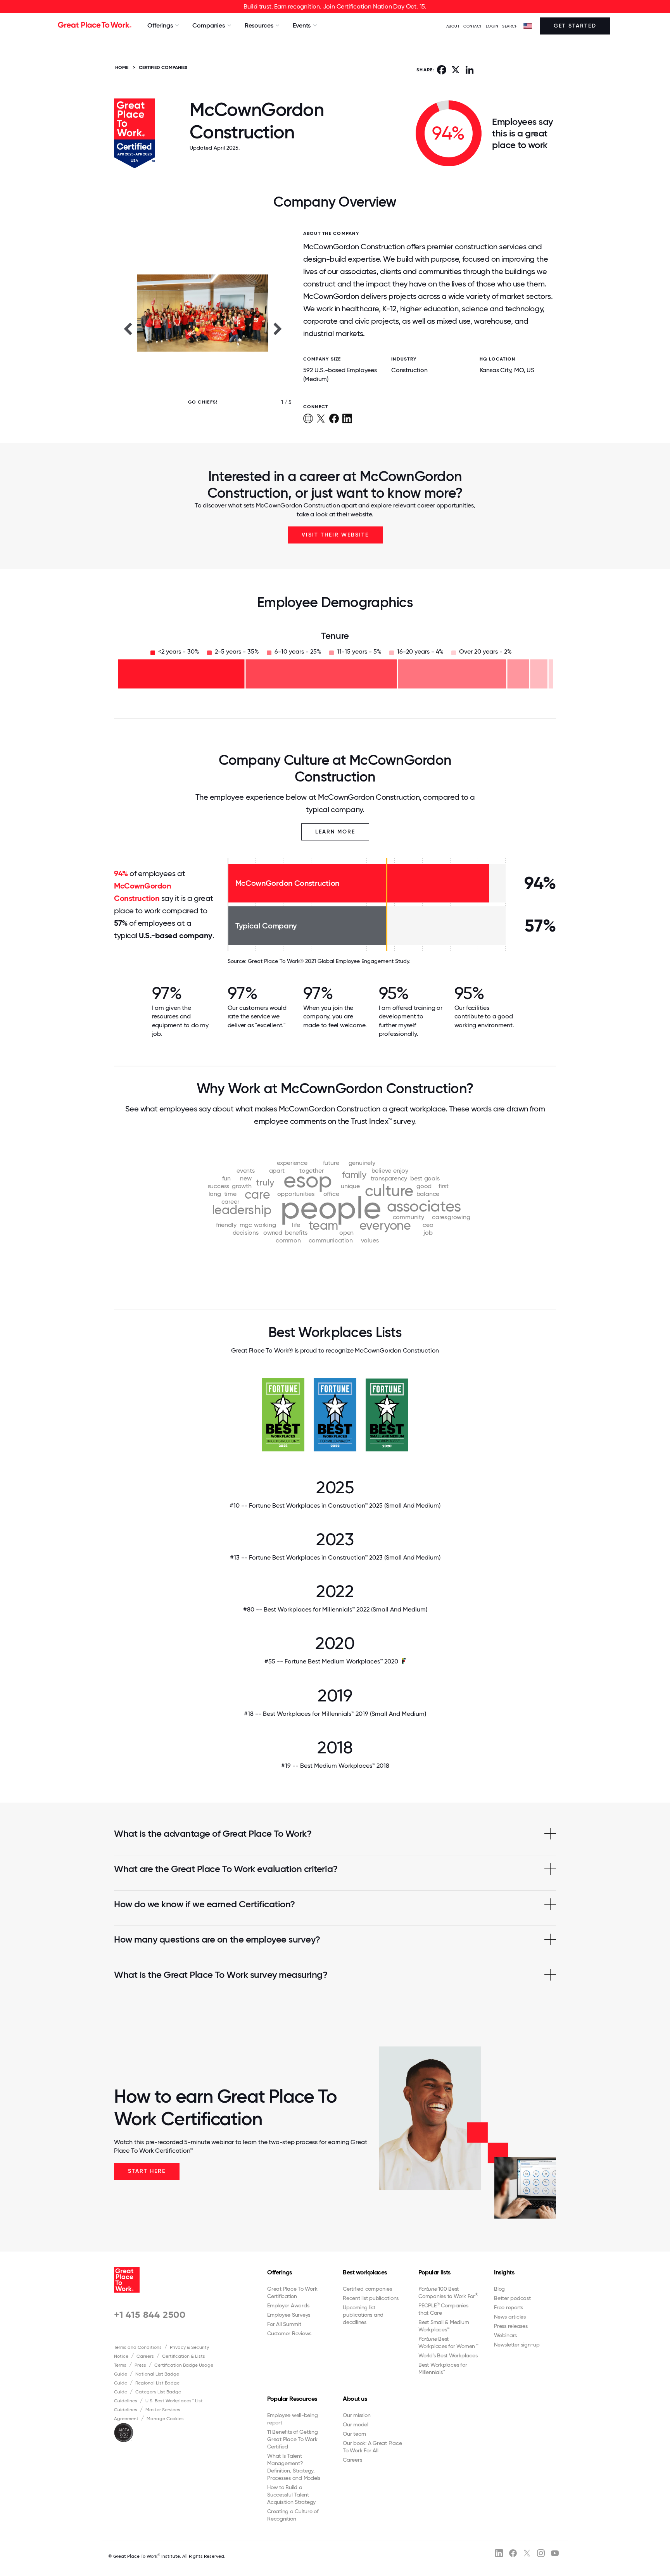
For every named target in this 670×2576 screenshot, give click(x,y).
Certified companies (367, 2289)
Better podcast (512, 2298)
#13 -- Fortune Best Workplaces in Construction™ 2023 (335, 1557)
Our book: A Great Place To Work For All (372, 2447)
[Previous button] (128, 328)
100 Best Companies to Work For (448, 2292)
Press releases (511, 2326)
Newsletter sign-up (517, 2345)
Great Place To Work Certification (292, 2292)
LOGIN (492, 26)
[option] (203, 328)
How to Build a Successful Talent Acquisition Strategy (291, 2495)
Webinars (505, 2335)
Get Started (575, 26)
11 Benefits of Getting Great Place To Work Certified (293, 2439)
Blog (499, 2289)
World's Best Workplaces (448, 2355)
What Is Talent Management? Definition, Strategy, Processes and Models (294, 2467)
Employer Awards (288, 2305)
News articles (510, 2317)
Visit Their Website (335, 535)
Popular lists (434, 2272)
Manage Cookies (165, 2419)
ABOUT (453, 26)
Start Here (147, 2171)
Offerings (280, 2272)
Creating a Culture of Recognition (293, 2515)
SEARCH (510, 26)
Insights (504, 2272)
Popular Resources (292, 2399)
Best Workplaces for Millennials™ (443, 2368)
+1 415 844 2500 (150, 2315)
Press (140, 2365)
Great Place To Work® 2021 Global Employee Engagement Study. (329, 961)
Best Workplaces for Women (448, 2342)
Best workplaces (365, 2272)
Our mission (357, 2415)
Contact (473, 26)
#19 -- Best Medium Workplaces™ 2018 (335, 1766)
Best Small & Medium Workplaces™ (444, 2326)
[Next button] (278, 328)
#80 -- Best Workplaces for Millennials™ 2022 (335, 1609)
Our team (354, 2434)
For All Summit (284, 2324)
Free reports (509, 2307)
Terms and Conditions (138, 2347)
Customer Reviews (289, 2333)
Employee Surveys (289, 2315)
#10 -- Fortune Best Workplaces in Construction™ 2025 (335, 1505)
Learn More (335, 832)
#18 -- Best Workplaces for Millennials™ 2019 (335, 1714)
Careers (145, 2356)
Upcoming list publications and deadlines (363, 2315)
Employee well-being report (292, 2419)
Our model (356, 2424)
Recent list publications (371, 2298)
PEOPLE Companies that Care (443, 2309)
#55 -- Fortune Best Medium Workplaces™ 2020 (331, 1661)
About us (355, 2399)
